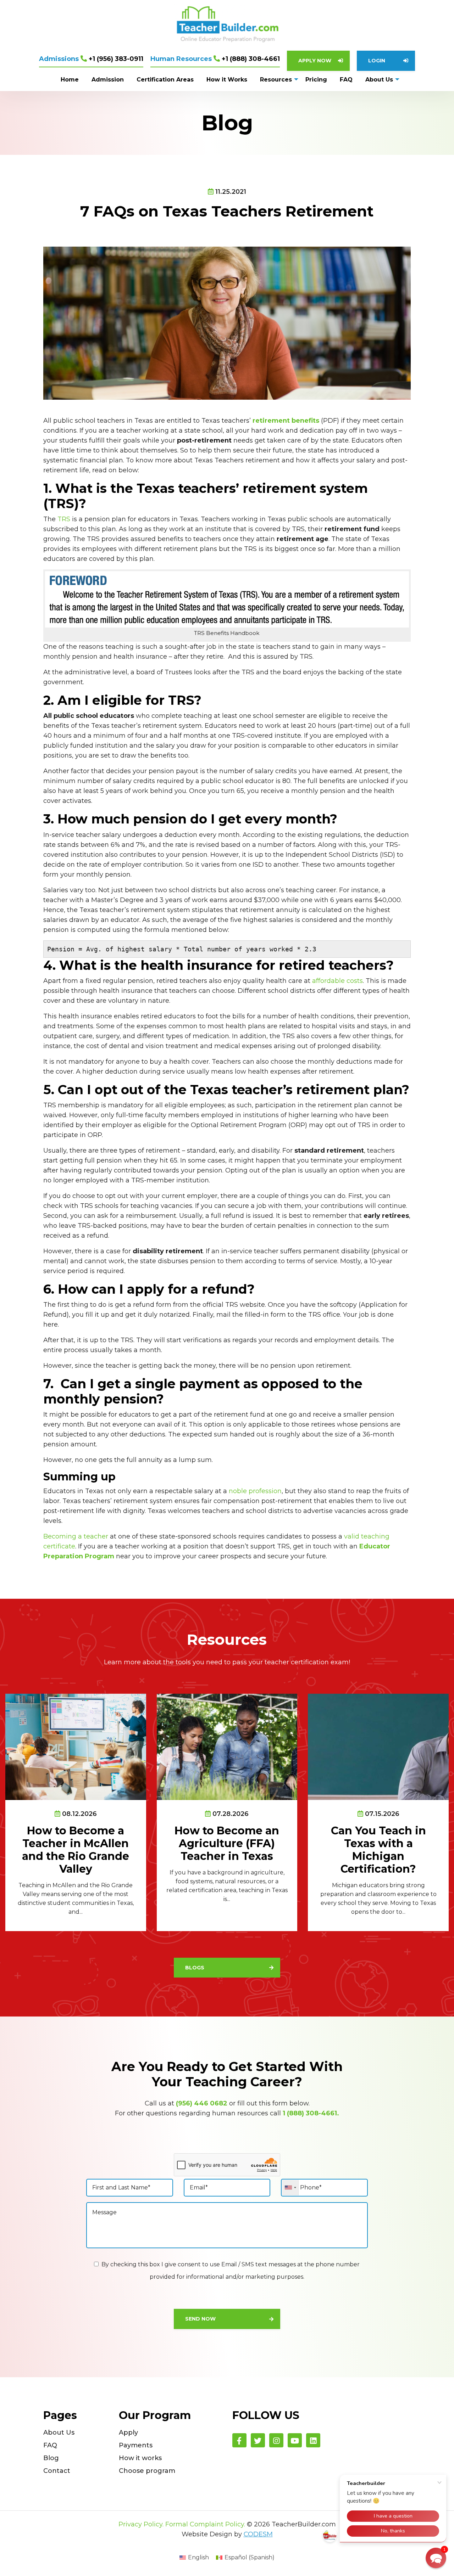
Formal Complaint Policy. (205, 2524)
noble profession (255, 1491)
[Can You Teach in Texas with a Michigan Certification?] (378, 1746)
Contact (57, 2471)
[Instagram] (276, 2440)
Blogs (195, 1968)
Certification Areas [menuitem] (165, 80)
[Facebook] (239, 2440)
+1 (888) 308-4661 (215, 59)
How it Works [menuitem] (227, 80)
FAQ (50, 2445)
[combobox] (290, 2188)
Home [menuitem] (70, 80)
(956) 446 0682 (202, 2103)
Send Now (200, 2319)
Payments (136, 2445)
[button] (436, 2558)
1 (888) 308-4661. (311, 2113)
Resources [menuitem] (276, 80)
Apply (128, 2432)
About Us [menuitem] (379, 80)
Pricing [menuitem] (316, 80)
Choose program (147, 2471)
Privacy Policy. (141, 2524)
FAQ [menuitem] (346, 80)
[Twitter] (258, 2440)
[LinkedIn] (313, 2440)
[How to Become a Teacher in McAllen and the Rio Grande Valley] (76, 1746)
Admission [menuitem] (108, 80)
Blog (51, 2458)
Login (377, 61)
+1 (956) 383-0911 (91, 59)
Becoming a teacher (76, 1536)
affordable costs (337, 981)
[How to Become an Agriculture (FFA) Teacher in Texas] (227, 1746)
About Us (59, 2432)
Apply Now (315, 61)
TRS (64, 519)
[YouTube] (295, 2440)
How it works (140, 2458)
